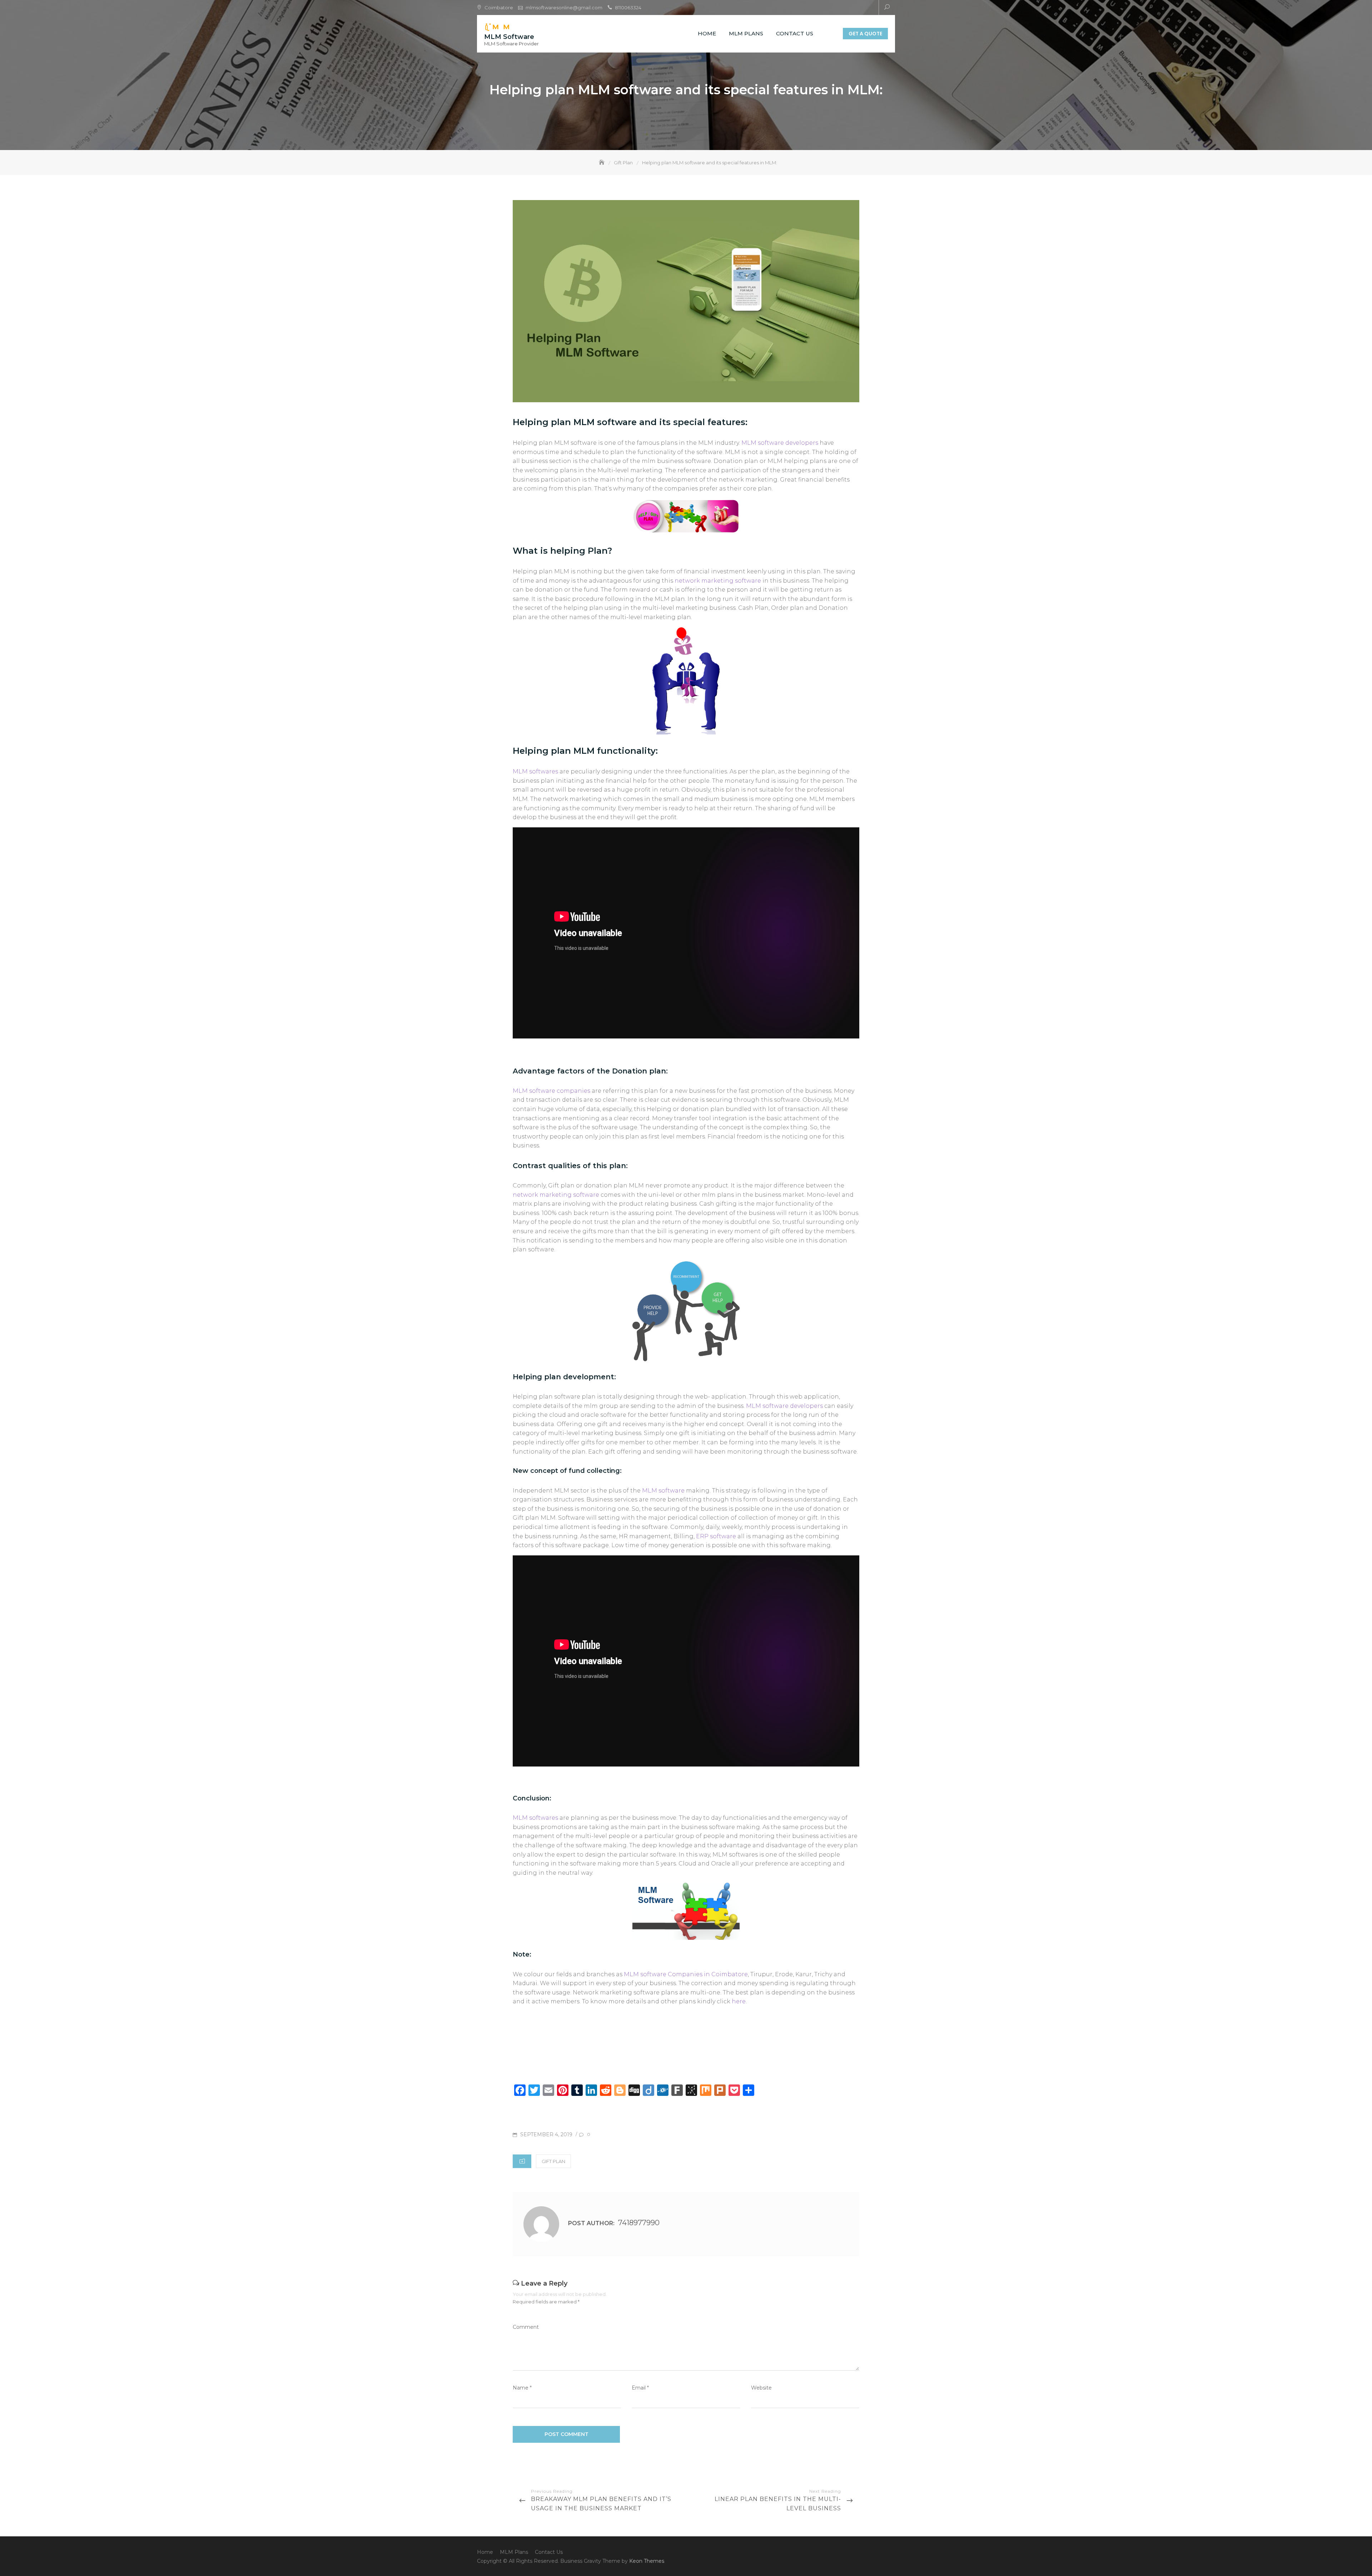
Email (640, 2388)
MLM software (663, 1491)
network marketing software (719, 581)
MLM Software (509, 37)
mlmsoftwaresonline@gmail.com (564, 8)
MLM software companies (551, 1091)
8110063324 (628, 8)
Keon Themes (647, 2561)
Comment (526, 2327)
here (739, 2001)
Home (707, 33)
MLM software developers (780, 443)
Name (522, 2388)
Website (761, 2388)
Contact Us (795, 33)
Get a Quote (865, 34)
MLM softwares (535, 771)
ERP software (717, 1536)
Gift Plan (553, 2161)
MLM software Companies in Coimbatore (686, 1974)
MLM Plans (746, 33)
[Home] (602, 163)
